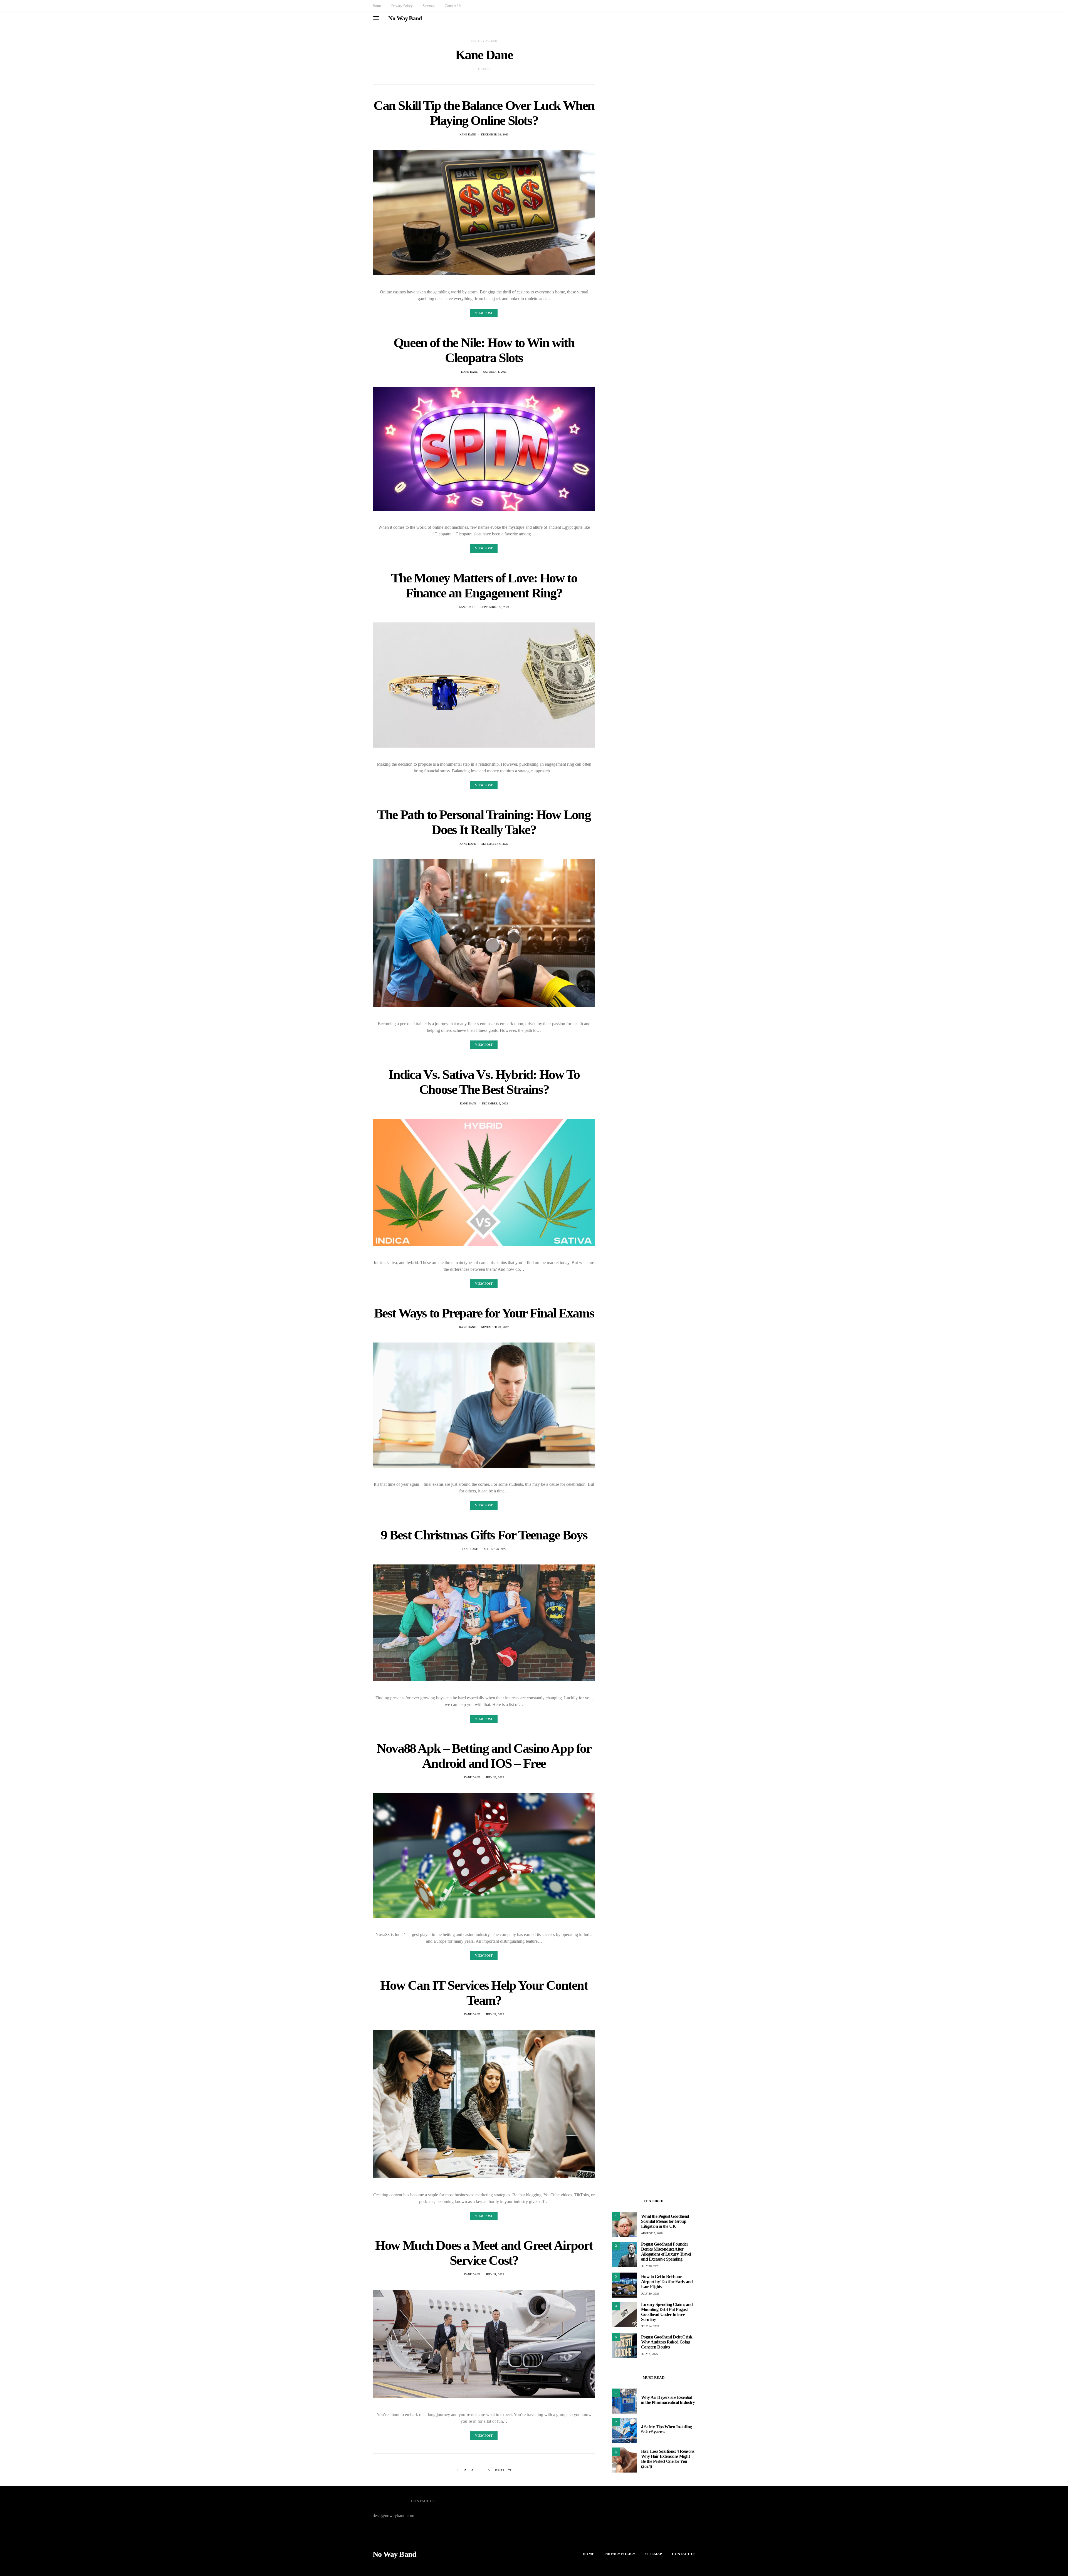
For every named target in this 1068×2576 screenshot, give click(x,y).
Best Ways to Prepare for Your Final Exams (484, 1313)
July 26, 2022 (495, 1777)
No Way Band (405, 18)
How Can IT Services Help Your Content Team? (484, 1993)
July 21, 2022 (495, 2274)
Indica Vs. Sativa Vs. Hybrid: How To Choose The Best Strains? (484, 1082)
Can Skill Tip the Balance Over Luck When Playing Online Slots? (484, 113)
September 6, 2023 (495, 844)
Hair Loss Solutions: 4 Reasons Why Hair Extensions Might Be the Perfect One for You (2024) (668, 2459)
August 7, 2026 (652, 2233)
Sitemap (429, 6)
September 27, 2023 (495, 607)
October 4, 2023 (495, 372)
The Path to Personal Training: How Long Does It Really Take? (484, 822)
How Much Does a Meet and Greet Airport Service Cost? (484, 2253)
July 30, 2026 (650, 2266)
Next (500, 2470)
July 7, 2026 (649, 2354)
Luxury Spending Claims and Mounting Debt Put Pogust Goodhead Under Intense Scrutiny (667, 2312)
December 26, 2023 (495, 134)
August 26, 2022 (495, 1549)
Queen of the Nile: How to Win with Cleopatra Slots (484, 350)
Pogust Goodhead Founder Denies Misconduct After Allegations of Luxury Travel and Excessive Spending (666, 2252)
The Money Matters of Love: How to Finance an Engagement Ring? (484, 585)
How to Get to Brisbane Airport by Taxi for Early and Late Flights (667, 2282)
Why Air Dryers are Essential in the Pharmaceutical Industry (668, 2400)
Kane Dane (468, 134)
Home (377, 6)
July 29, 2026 (650, 2294)
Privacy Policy (402, 6)
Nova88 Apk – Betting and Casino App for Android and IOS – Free (484, 1756)
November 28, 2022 (495, 1327)
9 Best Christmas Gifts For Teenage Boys (484, 1535)
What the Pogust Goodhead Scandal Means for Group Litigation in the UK (665, 2221)
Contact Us (453, 6)
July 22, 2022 (495, 2014)
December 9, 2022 (495, 1103)
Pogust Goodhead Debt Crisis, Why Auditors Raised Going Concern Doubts (667, 2342)
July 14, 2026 (650, 2326)
